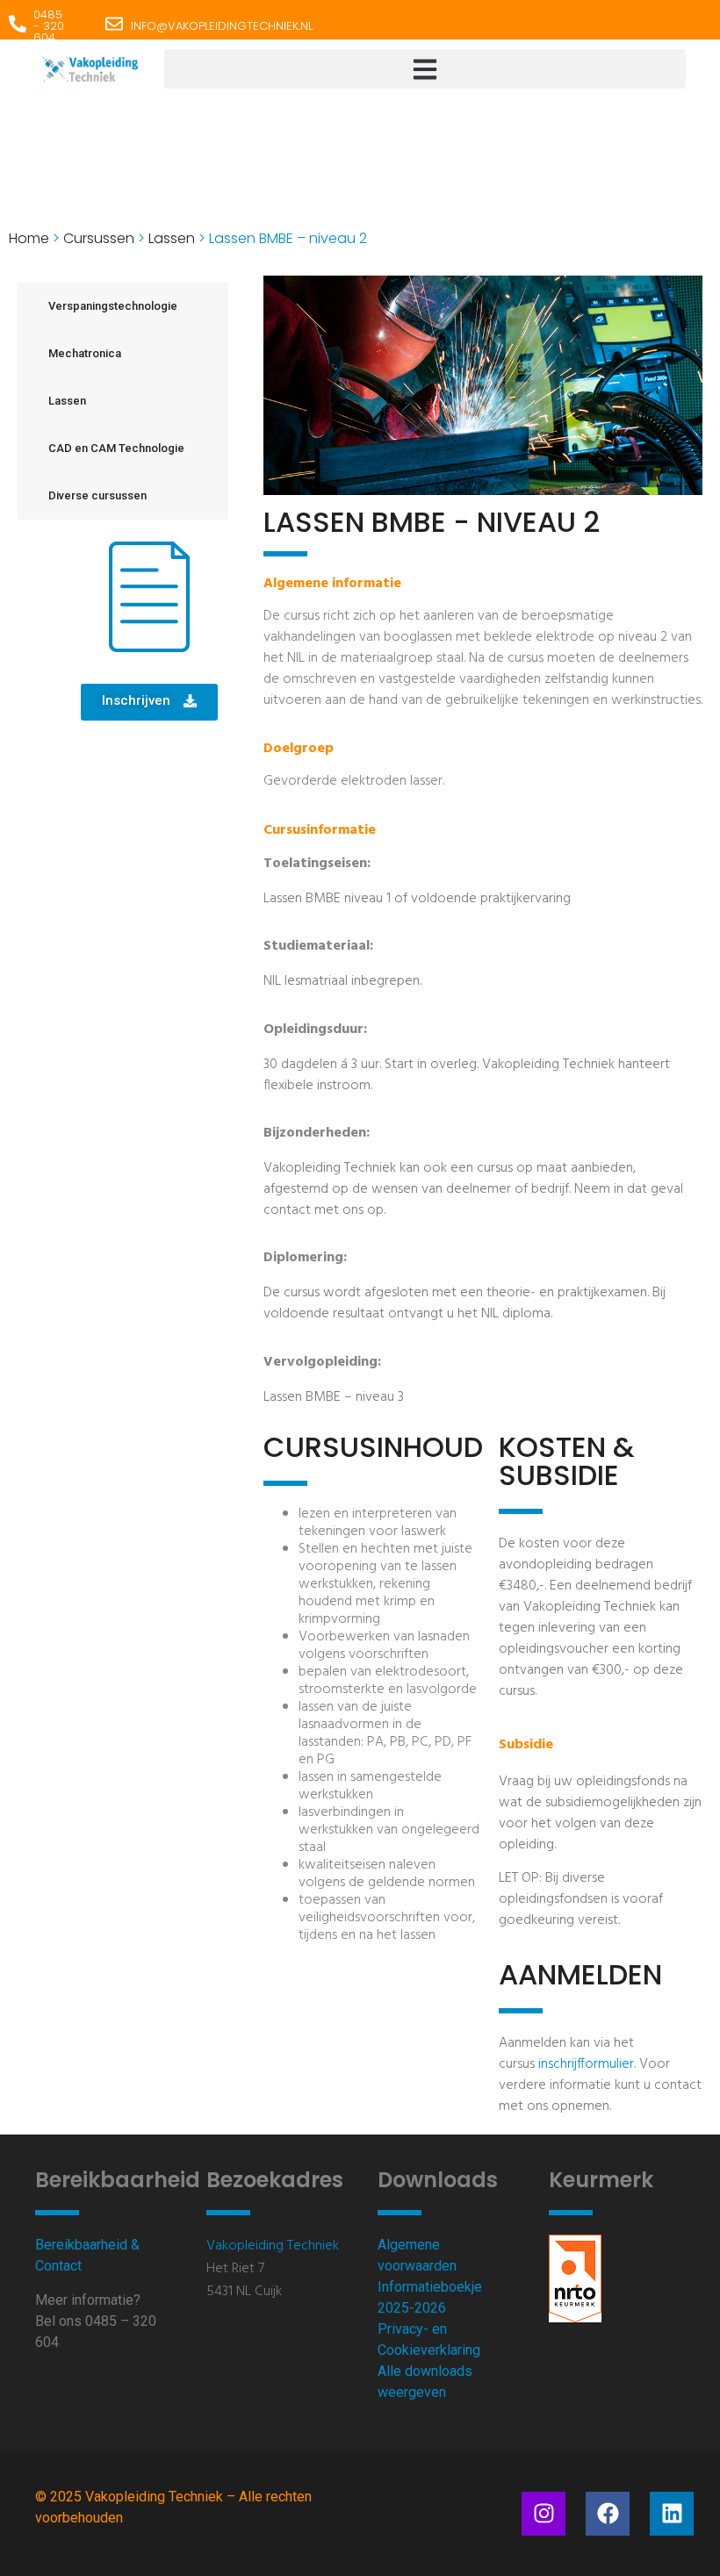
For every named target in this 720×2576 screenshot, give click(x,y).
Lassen (172, 238)
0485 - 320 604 (49, 26)
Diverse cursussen (97, 495)
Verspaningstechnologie (113, 306)
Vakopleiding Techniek (273, 2246)
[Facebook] (608, 2514)
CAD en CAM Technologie (116, 448)
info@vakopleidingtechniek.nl (222, 26)
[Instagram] (544, 2514)
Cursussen (99, 238)
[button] (425, 69)
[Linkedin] (672, 2514)
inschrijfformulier (586, 2064)
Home (29, 238)
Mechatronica (85, 353)
